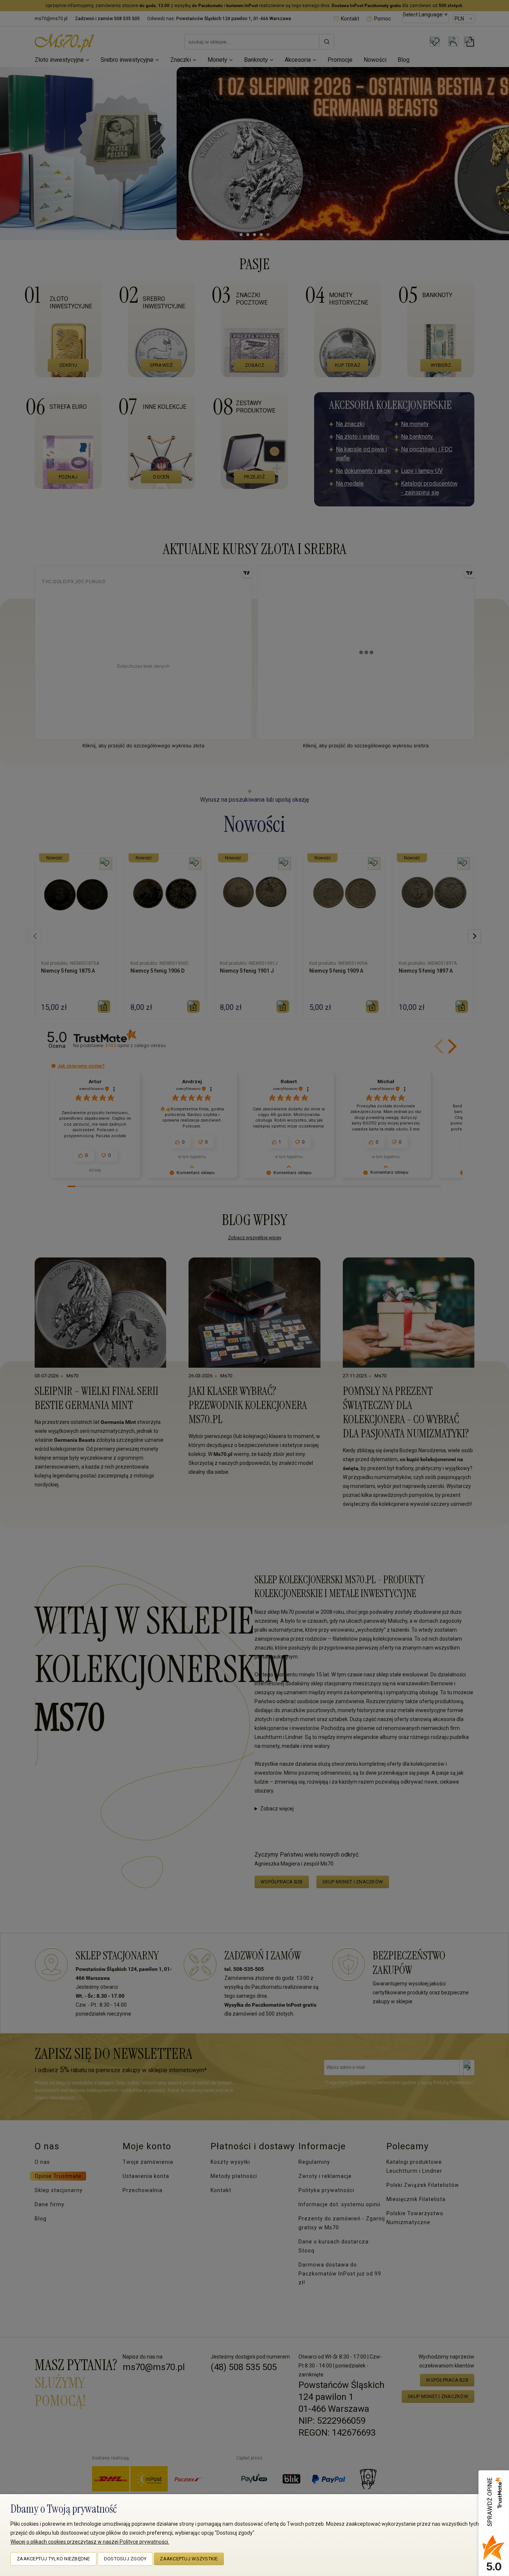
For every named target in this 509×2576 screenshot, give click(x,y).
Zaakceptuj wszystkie (189, 2559)
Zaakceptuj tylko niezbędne (53, 2559)
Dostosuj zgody (125, 2559)
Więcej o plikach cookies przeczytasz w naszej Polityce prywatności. (90, 2542)
